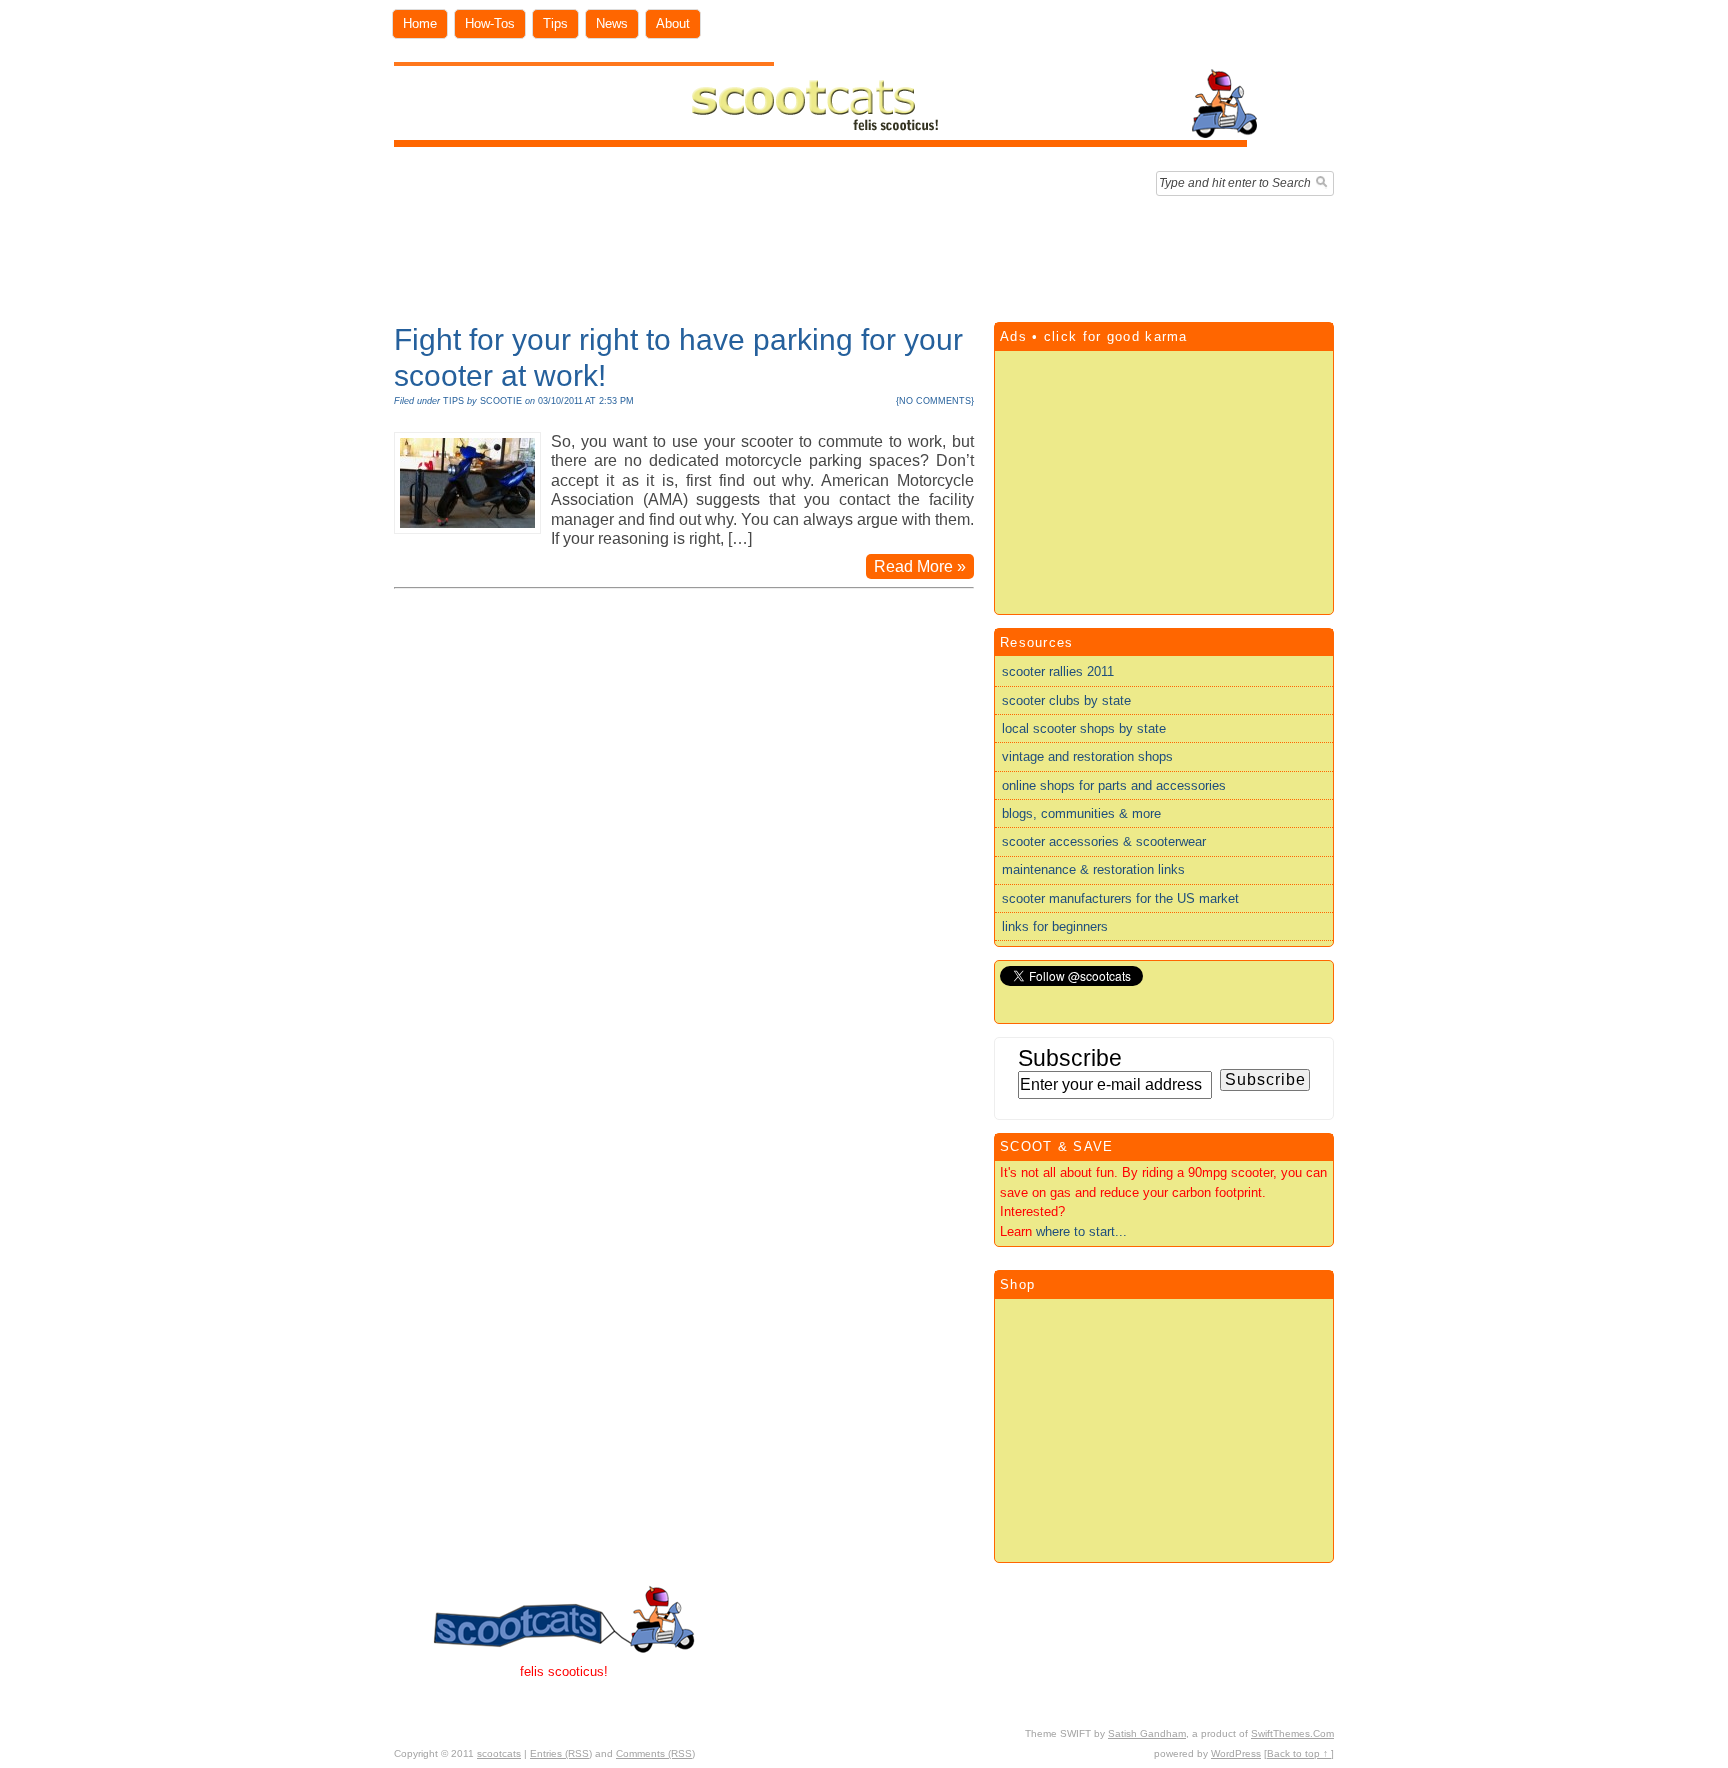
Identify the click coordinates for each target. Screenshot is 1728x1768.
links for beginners (1055, 926)
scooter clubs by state (1066, 700)
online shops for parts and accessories (1114, 785)
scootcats (499, 1753)
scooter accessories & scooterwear (1104, 841)
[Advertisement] (864, 254)
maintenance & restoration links (1093, 869)
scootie (501, 401)
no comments (935, 401)
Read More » (920, 566)
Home (420, 23)
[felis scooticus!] (826, 142)
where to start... (1081, 1231)
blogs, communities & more (1081, 813)
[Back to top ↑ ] (1299, 1753)
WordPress (1236, 1753)
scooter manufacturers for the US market (1120, 898)
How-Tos (490, 23)
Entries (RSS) (561, 1753)
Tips (555, 23)
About (673, 23)
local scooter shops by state (1084, 728)
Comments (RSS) (655, 1753)
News (612, 23)
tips (453, 401)
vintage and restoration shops (1087, 756)
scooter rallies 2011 (1058, 671)
